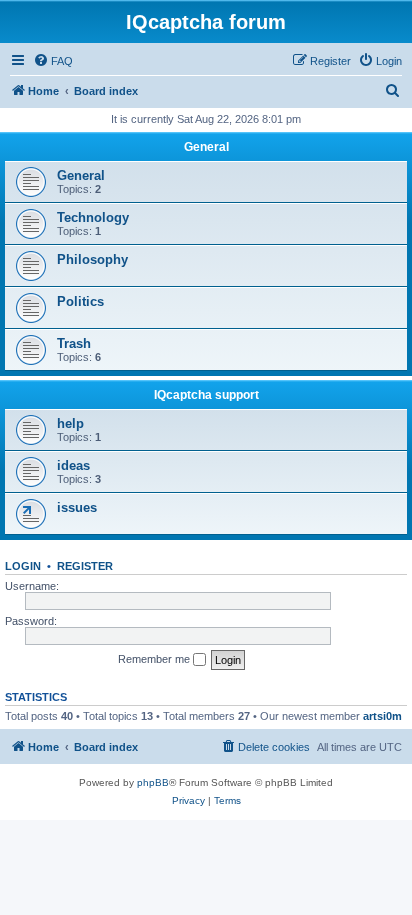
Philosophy (92, 259)
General (206, 147)
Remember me (155, 659)
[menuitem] (53, 61)
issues (77, 507)
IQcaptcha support (206, 395)
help (70, 423)
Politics (80, 301)
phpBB (153, 782)
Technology (93, 217)
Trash (74, 343)
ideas (73, 465)
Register (85, 566)
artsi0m (382, 716)
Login (23, 566)
